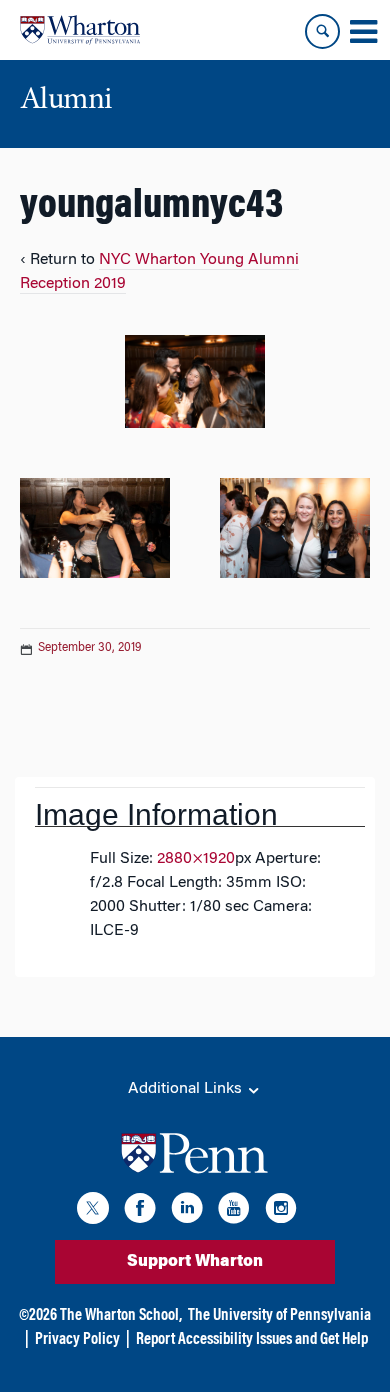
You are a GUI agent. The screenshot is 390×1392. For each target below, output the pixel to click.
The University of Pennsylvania (279, 1316)
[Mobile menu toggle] (363, 32)
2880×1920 (196, 859)
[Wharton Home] (80, 30)
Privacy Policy (77, 1340)
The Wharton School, (121, 1316)
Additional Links (187, 1089)
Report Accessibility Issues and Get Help (252, 1340)
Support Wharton (195, 1262)
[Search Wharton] (322, 31)
